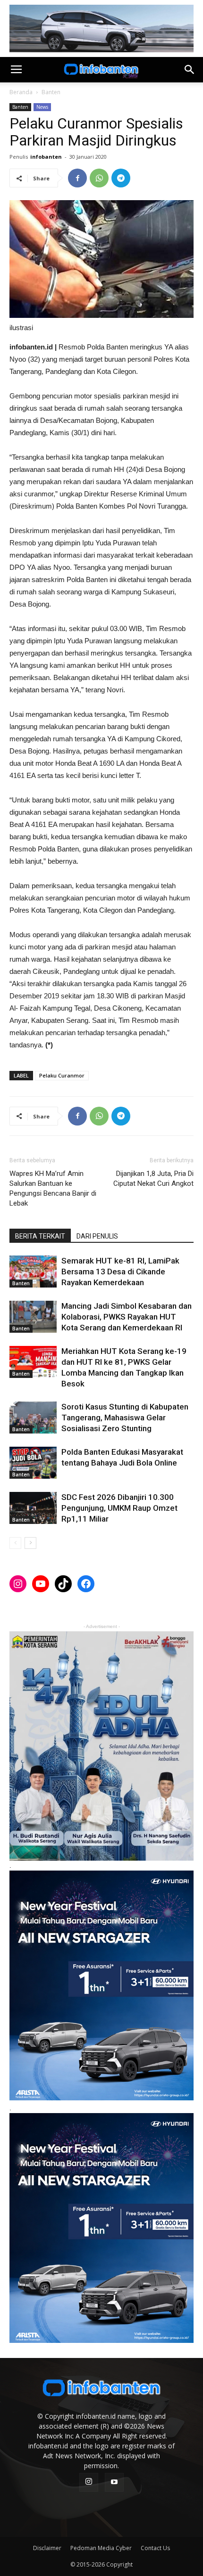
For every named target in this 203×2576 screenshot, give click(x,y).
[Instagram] (89, 2482)
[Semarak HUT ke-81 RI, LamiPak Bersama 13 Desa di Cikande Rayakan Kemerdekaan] (33, 1272)
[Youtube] (114, 2482)
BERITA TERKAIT (40, 1236)
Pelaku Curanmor (62, 1075)
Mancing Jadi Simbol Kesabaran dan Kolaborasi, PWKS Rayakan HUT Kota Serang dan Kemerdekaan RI (127, 1317)
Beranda (21, 92)
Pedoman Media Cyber (101, 2548)
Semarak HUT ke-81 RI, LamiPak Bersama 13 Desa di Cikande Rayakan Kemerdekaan (120, 1272)
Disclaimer (47, 2548)
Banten (51, 92)
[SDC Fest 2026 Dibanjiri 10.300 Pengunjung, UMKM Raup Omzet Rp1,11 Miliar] (33, 1508)
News (42, 107)
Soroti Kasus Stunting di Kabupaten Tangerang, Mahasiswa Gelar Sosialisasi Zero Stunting (125, 1418)
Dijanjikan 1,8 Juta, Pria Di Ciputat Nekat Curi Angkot (153, 1179)
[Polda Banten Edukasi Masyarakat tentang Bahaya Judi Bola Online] (33, 1463)
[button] (190, 70)
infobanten (46, 157)
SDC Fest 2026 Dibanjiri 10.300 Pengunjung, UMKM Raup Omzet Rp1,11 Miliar (119, 1508)
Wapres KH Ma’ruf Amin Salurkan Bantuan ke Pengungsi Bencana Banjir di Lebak (53, 1188)
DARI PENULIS (97, 1236)
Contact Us (155, 2548)
